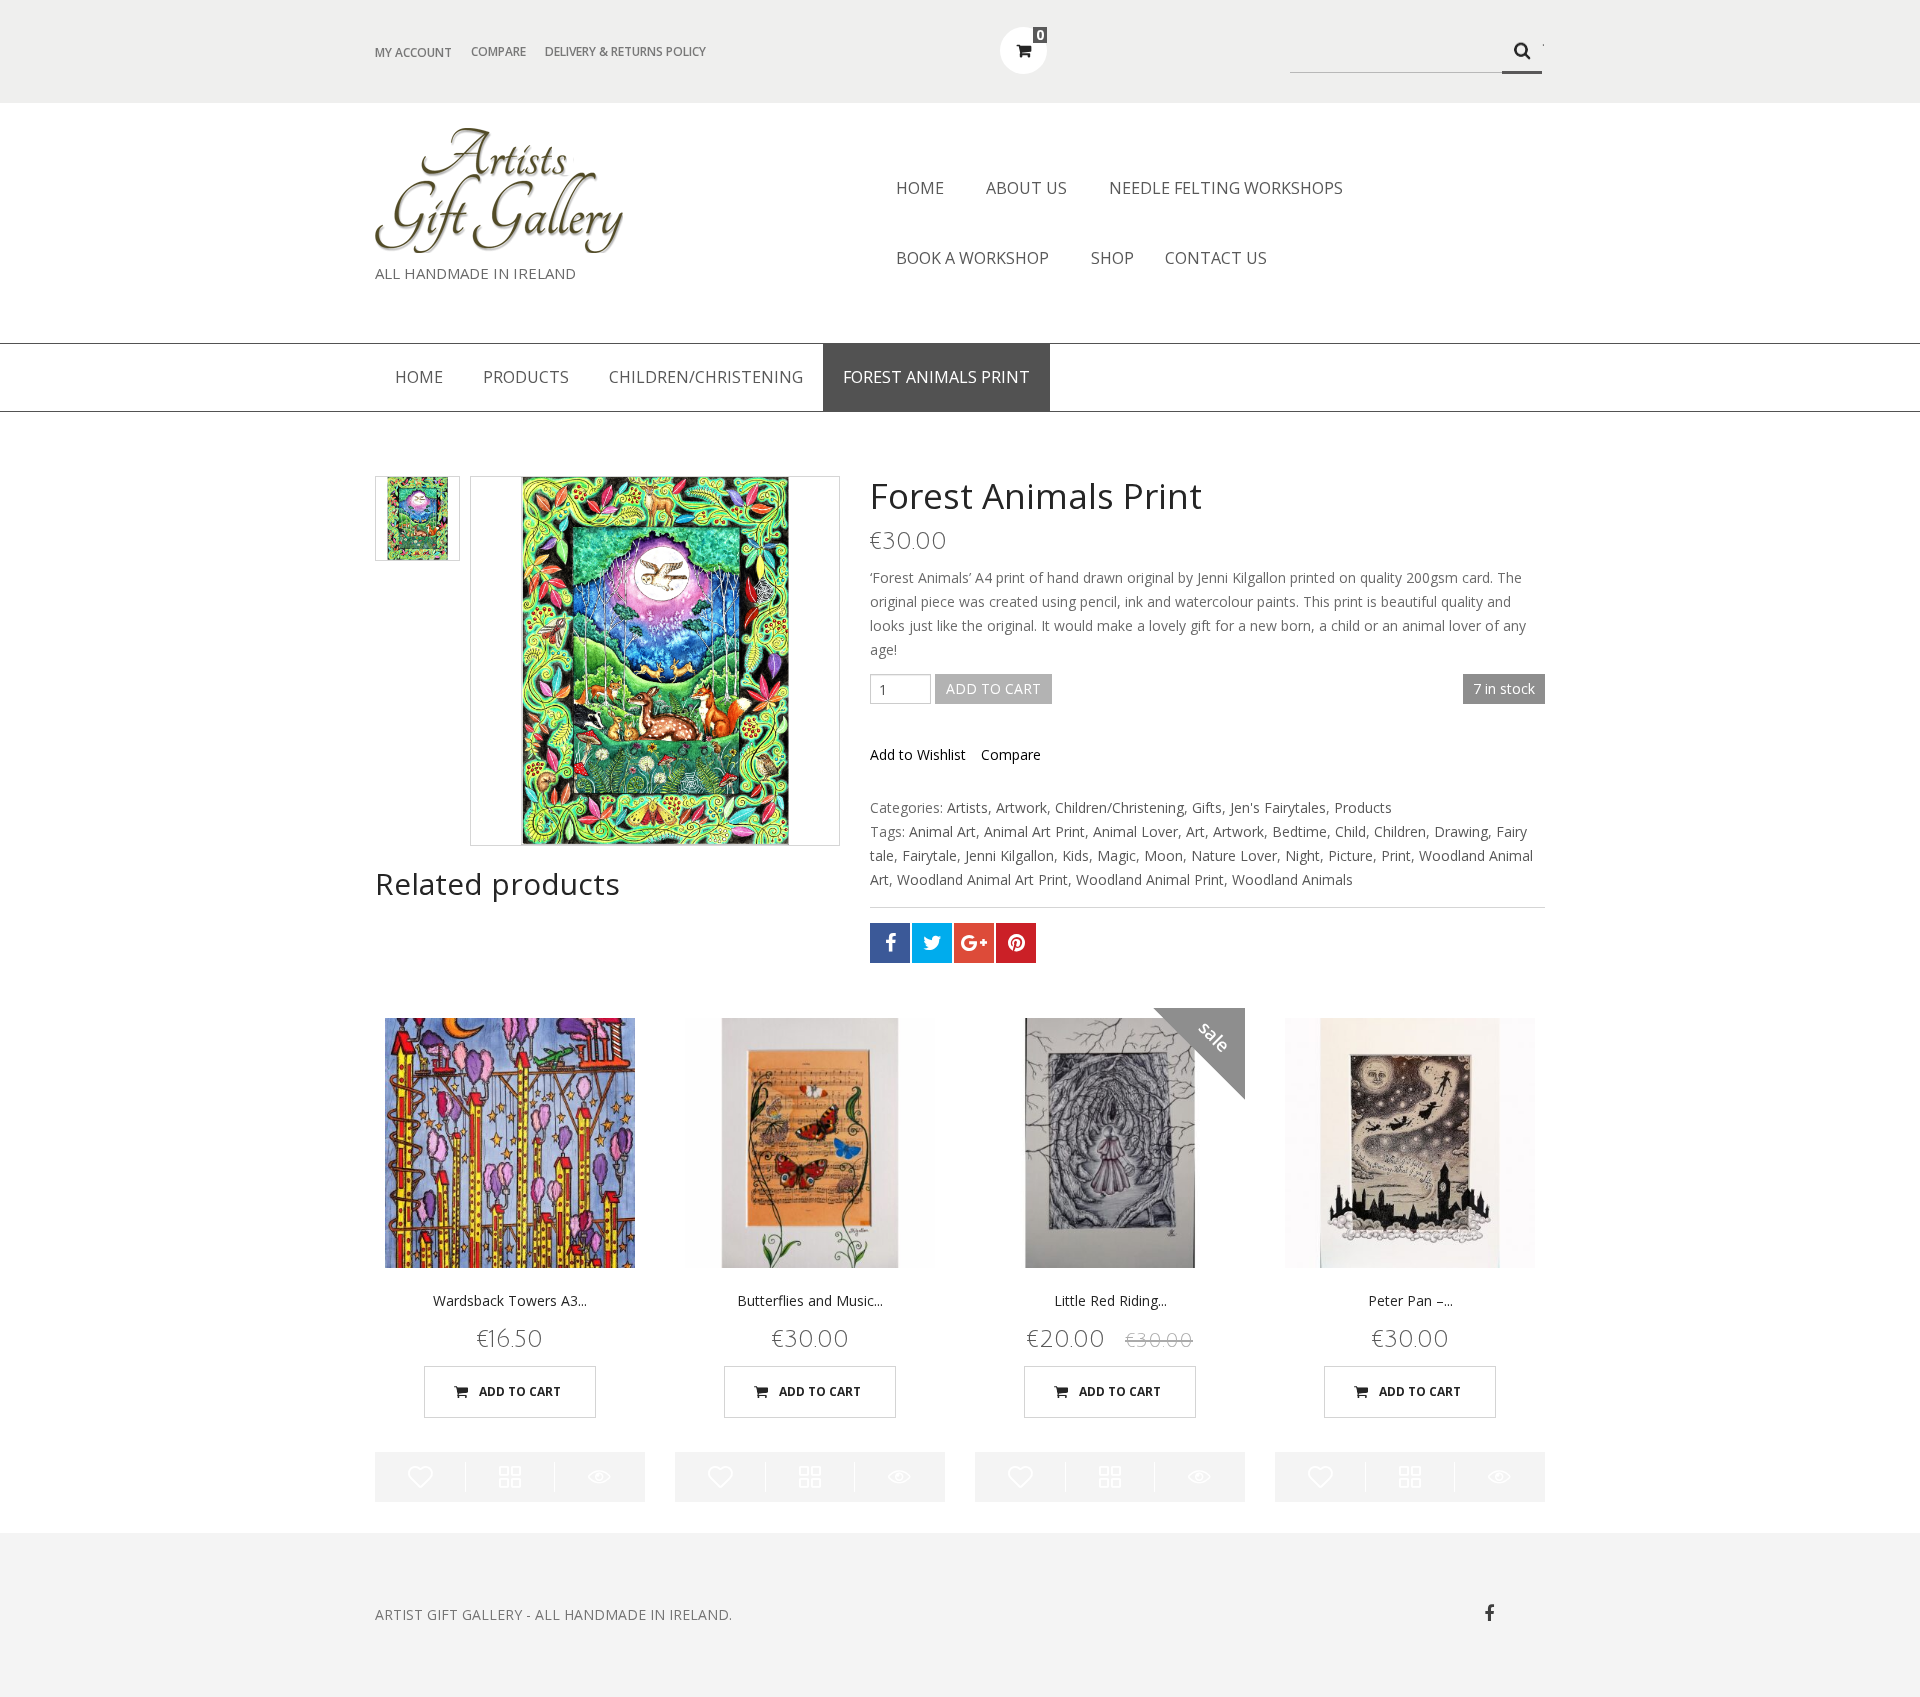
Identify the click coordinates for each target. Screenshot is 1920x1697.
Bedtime (1299, 831)
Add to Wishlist (918, 755)
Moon (1163, 855)
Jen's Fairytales (1278, 807)
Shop (1112, 258)
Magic (1116, 855)
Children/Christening (706, 377)
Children (1400, 831)
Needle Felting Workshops (1226, 188)
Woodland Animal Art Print (982, 879)
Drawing (1461, 831)
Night (1302, 855)
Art (1195, 831)
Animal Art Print (1034, 831)
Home (920, 188)
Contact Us (1216, 258)
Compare (498, 51)
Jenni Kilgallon (1009, 855)
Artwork (1021, 807)
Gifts (1207, 807)
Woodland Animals (1292, 879)
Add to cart (993, 688)
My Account (413, 52)
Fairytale (929, 855)
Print (1396, 855)
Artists (967, 807)
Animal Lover (1135, 831)
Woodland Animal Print (1150, 879)
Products (526, 377)
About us (1026, 188)
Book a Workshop (972, 258)
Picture (1350, 855)
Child (1350, 831)
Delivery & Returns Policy (625, 51)
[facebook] (1489, 1613)
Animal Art (942, 831)
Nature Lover (1234, 855)
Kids (1075, 855)
